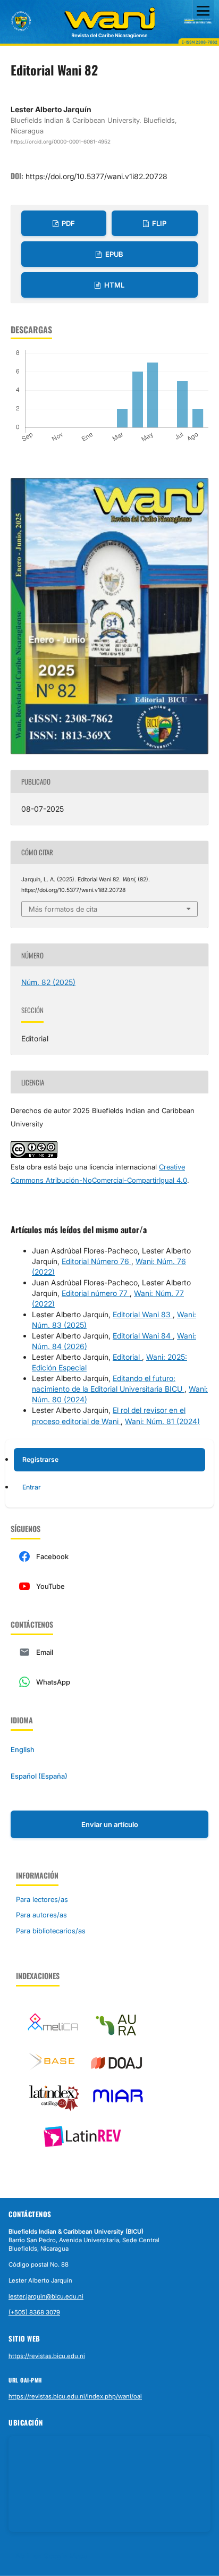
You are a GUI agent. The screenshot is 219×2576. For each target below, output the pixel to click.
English (23, 1749)
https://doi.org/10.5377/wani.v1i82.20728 (96, 176)
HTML (113, 285)
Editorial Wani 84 (143, 1336)
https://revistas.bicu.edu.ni (47, 2356)
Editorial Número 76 (96, 1261)
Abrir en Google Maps (51, 2556)
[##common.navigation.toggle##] (203, 11)
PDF (68, 223)
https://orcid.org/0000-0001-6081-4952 (61, 141)
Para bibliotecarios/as (51, 1931)
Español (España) (39, 1776)
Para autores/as (41, 1915)
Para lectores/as (42, 1899)
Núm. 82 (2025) (48, 982)
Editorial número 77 (96, 1293)
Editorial (127, 1357)
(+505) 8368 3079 (34, 2312)
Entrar (32, 1487)
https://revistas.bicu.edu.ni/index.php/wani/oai (75, 2396)
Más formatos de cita (63, 909)
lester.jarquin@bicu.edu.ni (46, 2296)
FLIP (158, 223)
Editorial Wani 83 (143, 1314)
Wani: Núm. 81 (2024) (162, 1421)
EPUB (113, 254)
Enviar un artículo (110, 1824)
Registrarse (40, 1459)
